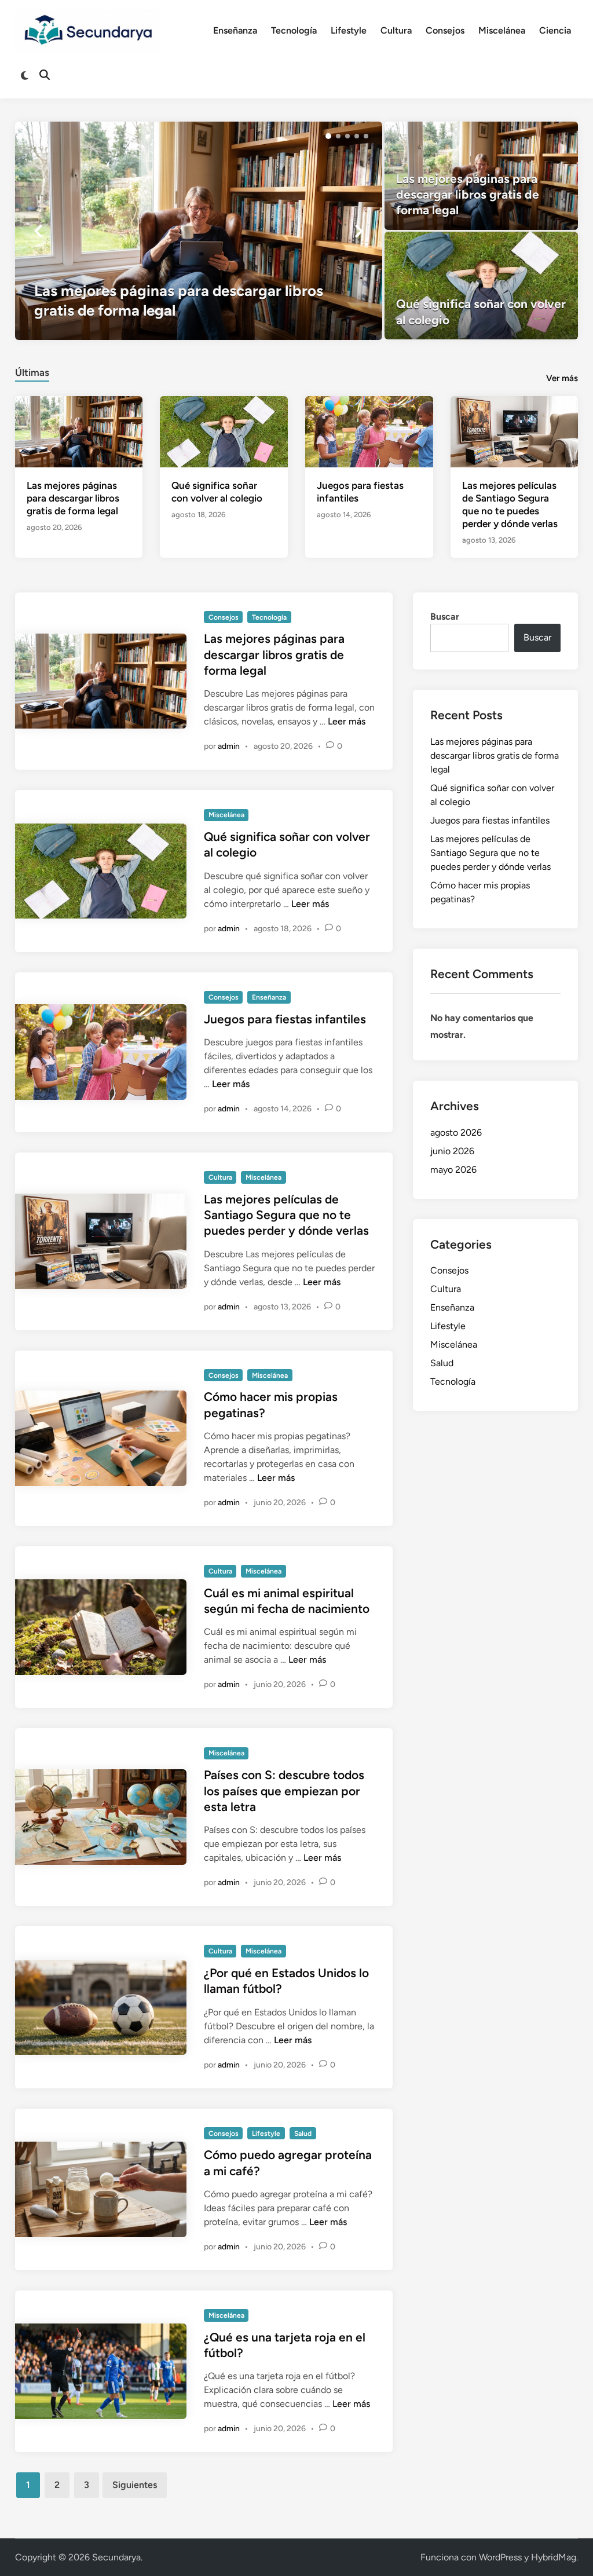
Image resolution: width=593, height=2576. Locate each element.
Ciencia (555, 30)
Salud (303, 2134)
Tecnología (294, 30)
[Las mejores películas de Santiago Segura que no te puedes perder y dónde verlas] (515, 431)
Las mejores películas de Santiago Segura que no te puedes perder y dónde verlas (286, 1215)
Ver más (562, 378)
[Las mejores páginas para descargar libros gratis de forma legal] (199, 230)
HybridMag (554, 2557)
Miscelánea (502, 30)
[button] (328, 136)
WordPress (500, 2557)
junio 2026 (452, 1151)
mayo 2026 (453, 1170)
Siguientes (135, 2485)
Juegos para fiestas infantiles (285, 1019)
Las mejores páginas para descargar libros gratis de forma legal (73, 498)
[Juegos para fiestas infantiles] (369, 431)
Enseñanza (235, 30)
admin (229, 746)
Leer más (347, 721)
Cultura (396, 30)
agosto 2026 (456, 1133)
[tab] (32, 371)
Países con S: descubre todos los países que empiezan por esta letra (284, 1791)
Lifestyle (349, 30)
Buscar (445, 616)
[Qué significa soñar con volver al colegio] (481, 286)
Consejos (445, 30)
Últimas (32, 372)
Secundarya (116, 2557)
